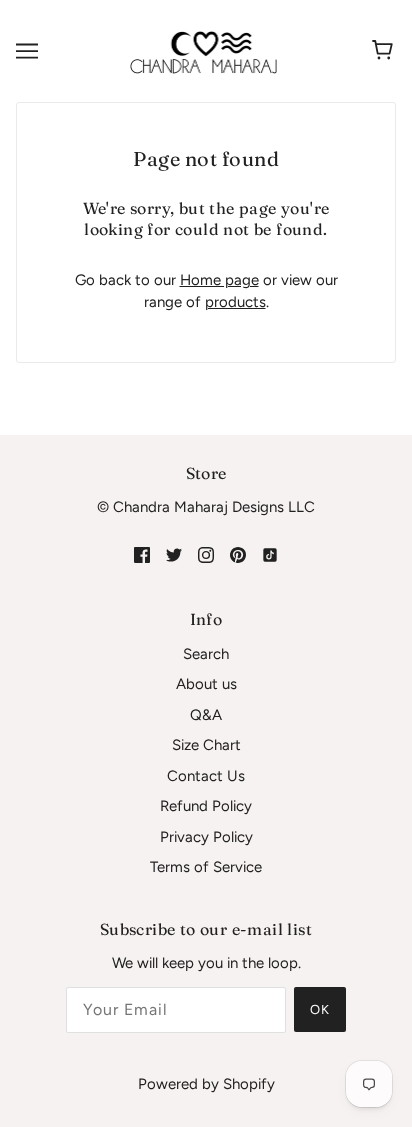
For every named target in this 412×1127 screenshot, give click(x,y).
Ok (320, 1009)
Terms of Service (206, 867)
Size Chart (206, 745)
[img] (142, 554)
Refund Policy (206, 806)
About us (206, 684)
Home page (219, 280)
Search (206, 654)
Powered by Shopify (206, 1084)
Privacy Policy (206, 837)
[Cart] (385, 51)
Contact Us (206, 776)
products (235, 302)
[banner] (204, 50)
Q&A (206, 715)
